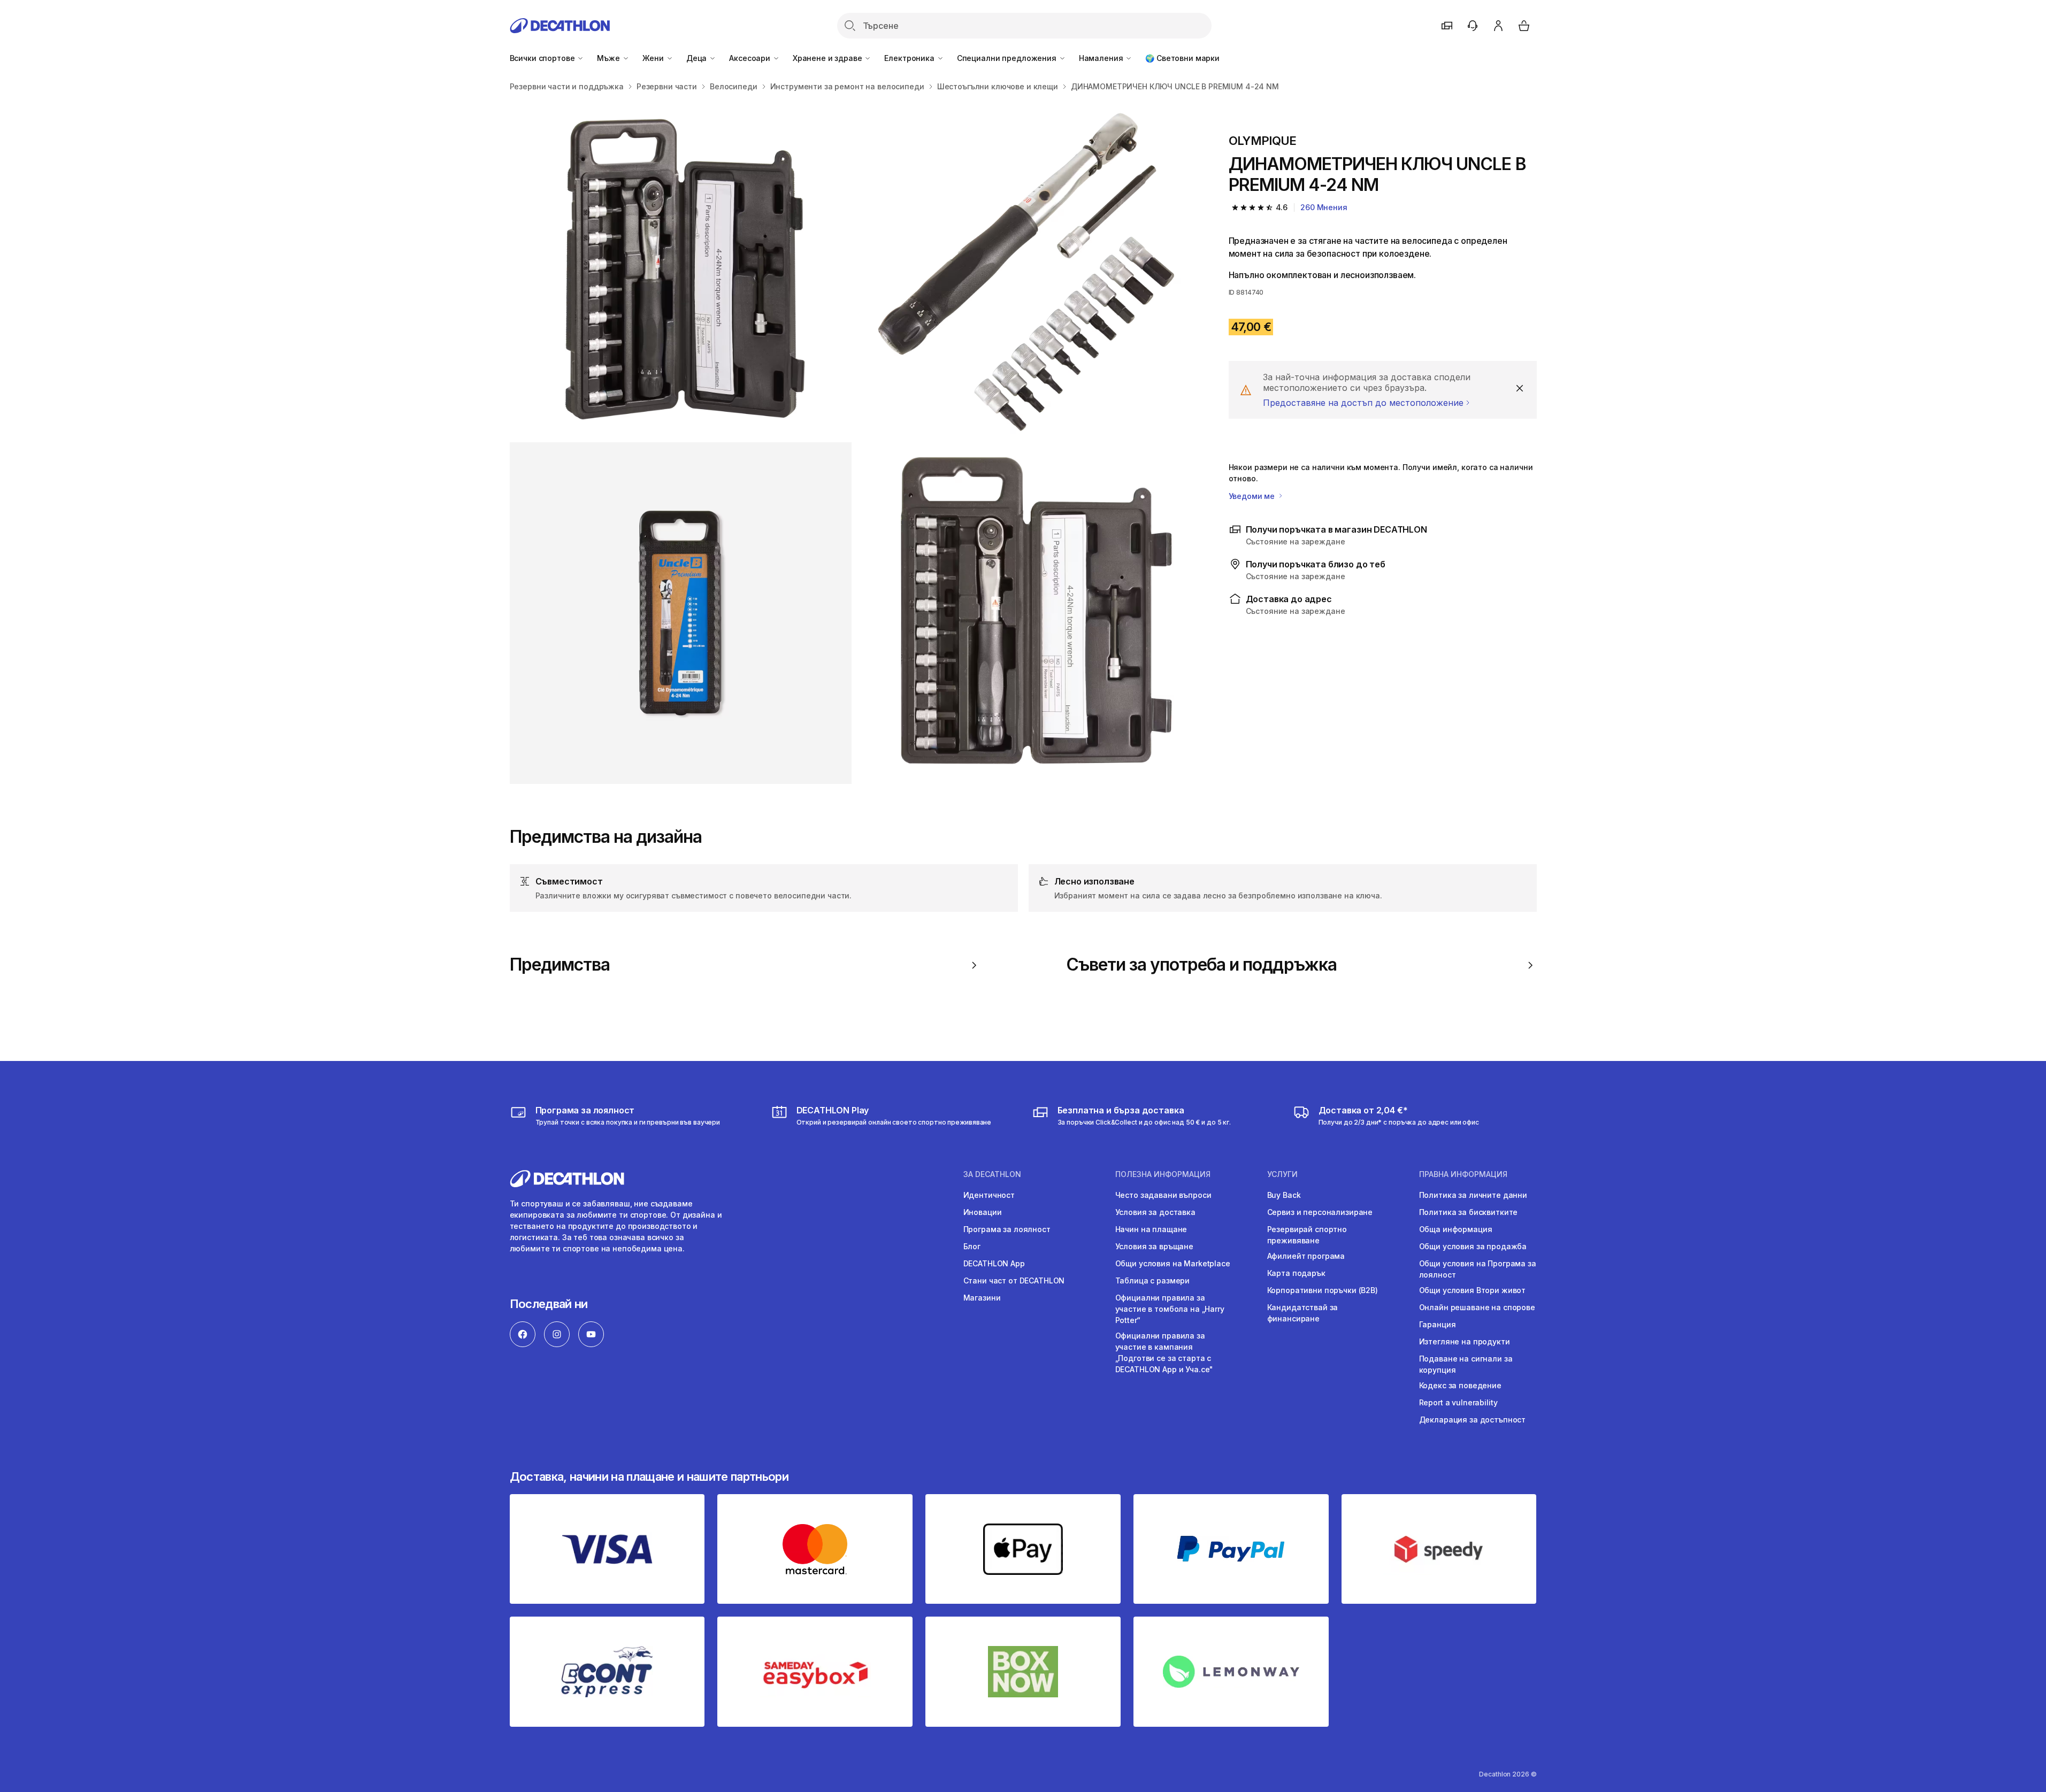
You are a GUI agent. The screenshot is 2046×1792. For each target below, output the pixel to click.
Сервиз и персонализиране (1320, 1212)
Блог (972, 1246)
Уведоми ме (1253, 496)
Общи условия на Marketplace (1173, 1263)
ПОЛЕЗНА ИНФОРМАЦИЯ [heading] (1163, 1174)
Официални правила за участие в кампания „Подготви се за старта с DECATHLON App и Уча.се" (1164, 1352)
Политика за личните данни (1473, 1195)
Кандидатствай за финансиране (1303, 1313)
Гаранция (1438, 1324)
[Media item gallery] (852, 442)
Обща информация (1456, 1229)
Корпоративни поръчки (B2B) (1323, 1290)
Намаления (1102, 58)
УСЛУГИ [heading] (1282, 1174)
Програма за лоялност (1007, 1229)
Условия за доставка (1155, 1212)
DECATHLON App (994, 1263)
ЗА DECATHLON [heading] (992, 1174)
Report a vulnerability (1458, 1402)
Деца (698, 58)
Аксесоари (751, 58)
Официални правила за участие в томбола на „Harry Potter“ (1170, 1309)
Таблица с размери (1153, 1280)
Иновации (983, 1212)
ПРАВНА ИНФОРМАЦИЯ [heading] (1463, 1174)
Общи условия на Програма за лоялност (1478, 1269)
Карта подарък (1296, 1273)
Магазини (982, 1298)
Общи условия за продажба (1473, 1246)
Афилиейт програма (1306, 1256)
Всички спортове (543, 58)
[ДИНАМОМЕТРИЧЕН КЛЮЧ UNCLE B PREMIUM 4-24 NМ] (681, 270)
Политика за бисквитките (1469, 1212)
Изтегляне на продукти (1465, 1341)
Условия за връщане (1154, 1246)
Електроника (910, 58)
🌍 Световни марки (1182, 58)
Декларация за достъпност (1473, 1420)
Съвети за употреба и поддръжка (1201, 965)
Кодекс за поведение (1460, 1385)
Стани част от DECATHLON (1014, 1280)
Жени (654, 58)
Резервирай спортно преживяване (1307, 1235)
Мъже (609, 58)
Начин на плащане (1151, 1229)
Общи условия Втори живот (1473, 1290)
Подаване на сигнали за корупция (1466, 1364)
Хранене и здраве (829, 58)
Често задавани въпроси (1163, 1195)
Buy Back (1284, 1195)
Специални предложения (1008, 58)
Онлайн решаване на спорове (1477, 1307)
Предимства (560, 965)
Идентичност (989, 1195)
